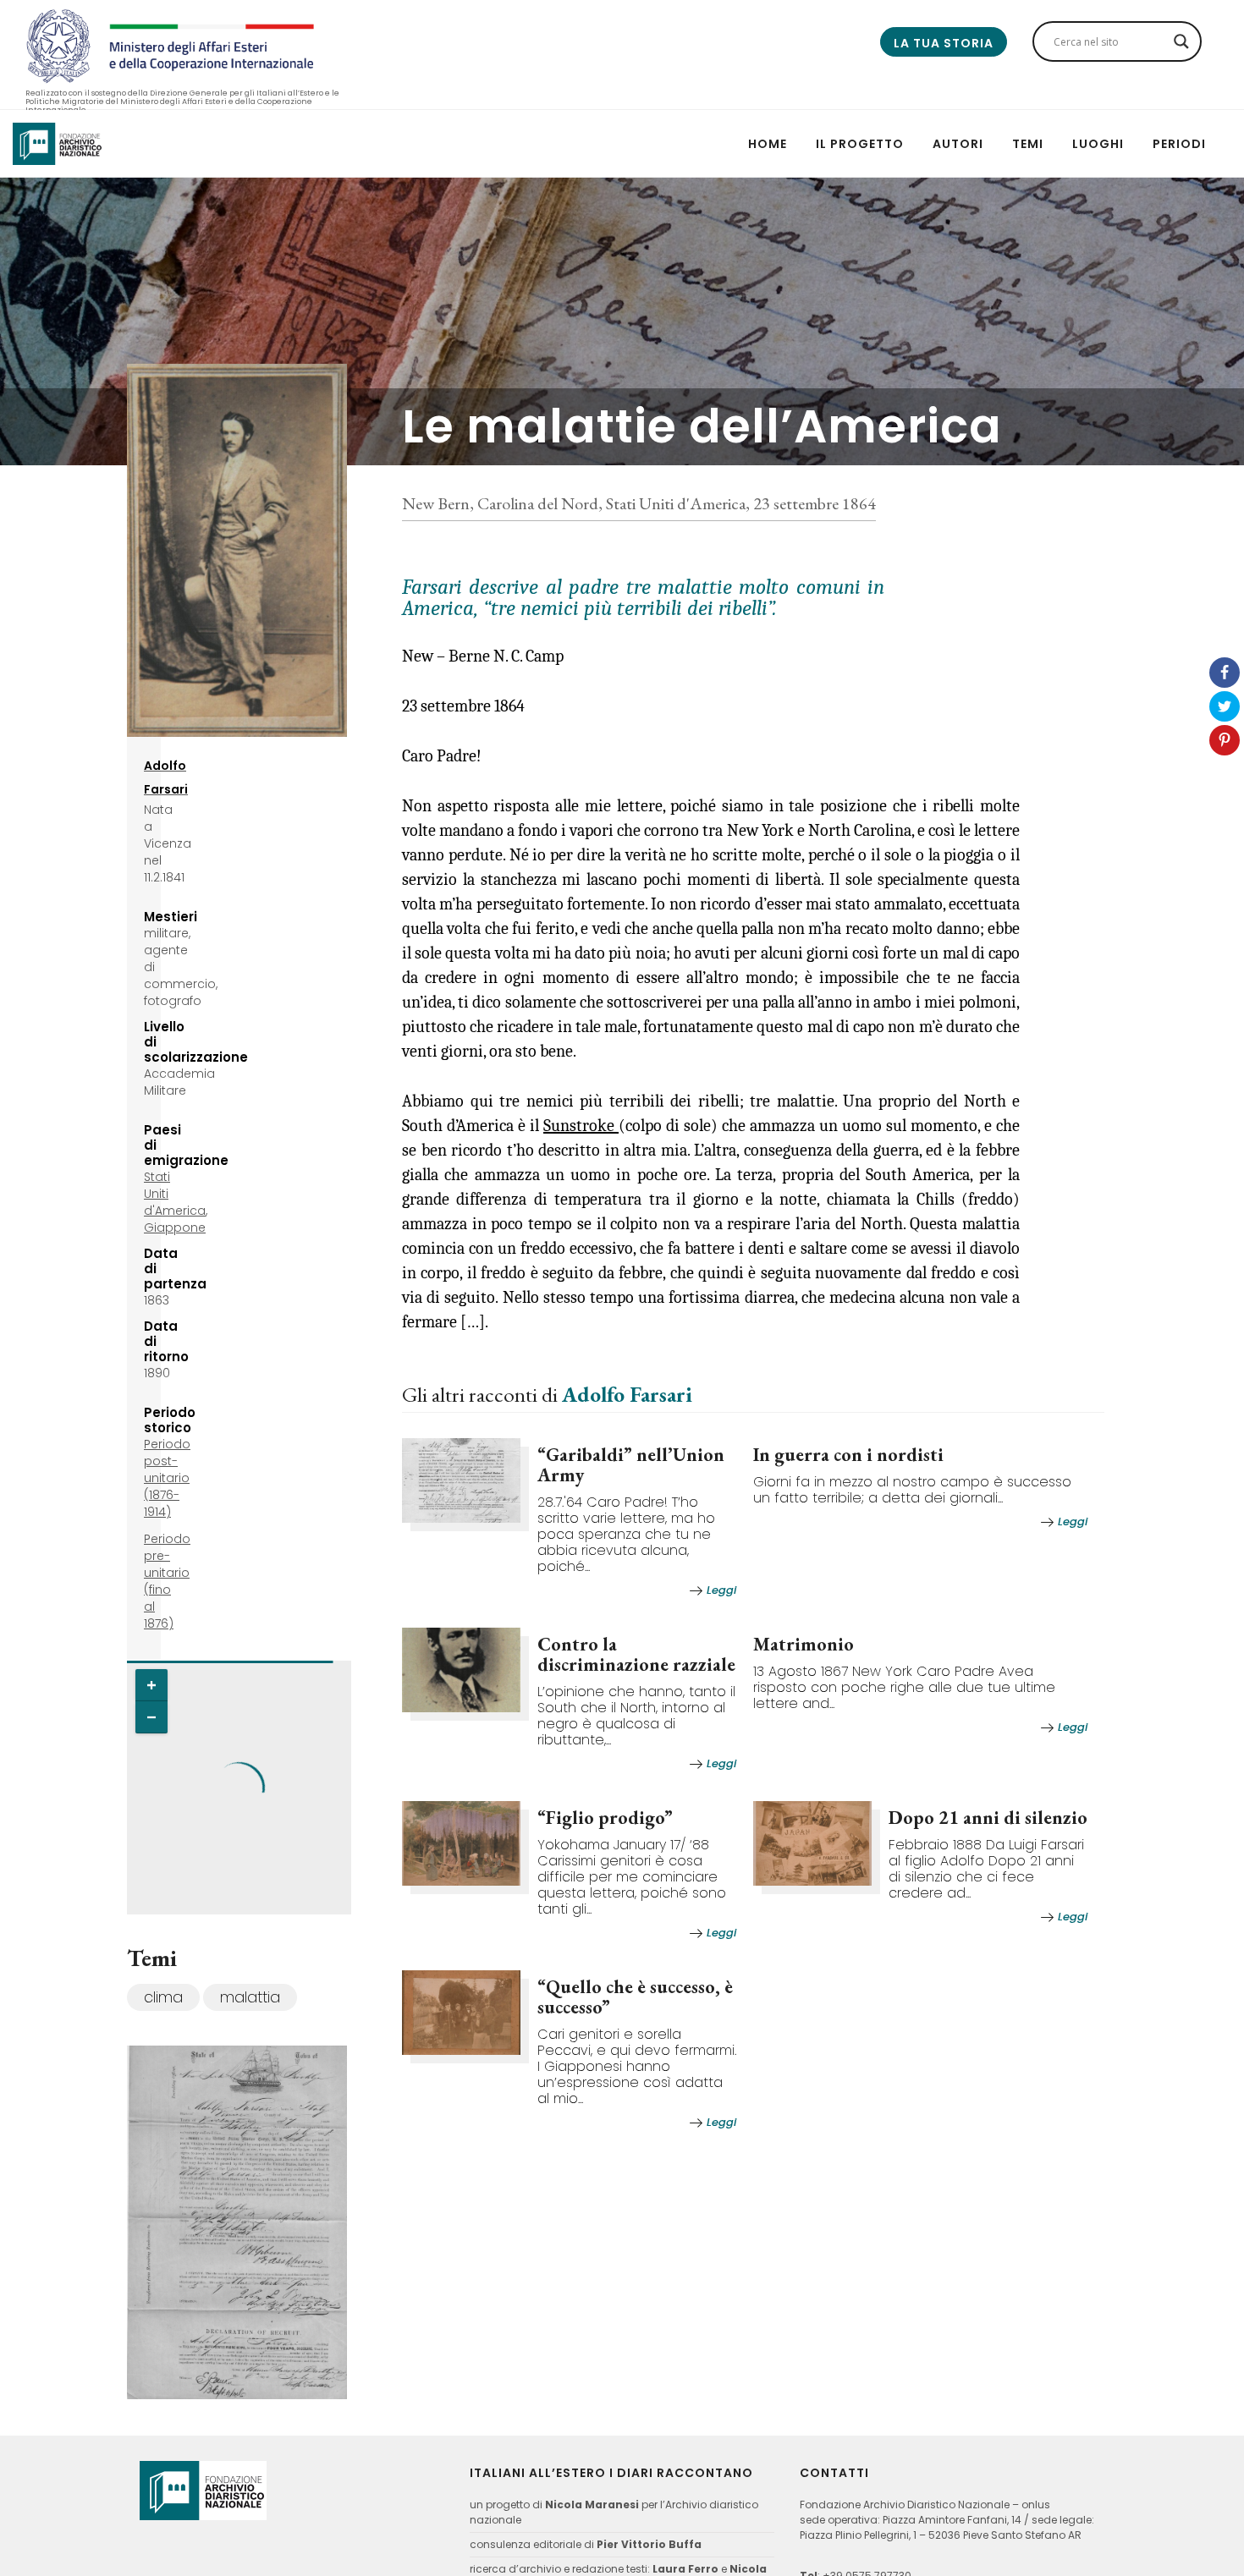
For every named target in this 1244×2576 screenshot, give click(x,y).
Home (768, 144)
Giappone (175, 1228)
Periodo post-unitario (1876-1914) (167, 1478)
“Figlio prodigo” (605, 1818)
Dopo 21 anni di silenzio (988, 1818)
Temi (1028, 144)
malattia (250, 1997)
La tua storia (944, 43)
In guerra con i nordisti (848, 1455)
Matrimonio (804, 1644)
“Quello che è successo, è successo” (635, 1997)
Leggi (721, 1590)
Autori (958, 144)
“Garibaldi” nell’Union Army (631, 1465)
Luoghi (1098, 144)
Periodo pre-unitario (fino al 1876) (167, 1581)
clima (163, 1997)
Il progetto (860, 144)
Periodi (1179, 144)
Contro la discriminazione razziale (636, 1654)
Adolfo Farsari (627, 1394)
